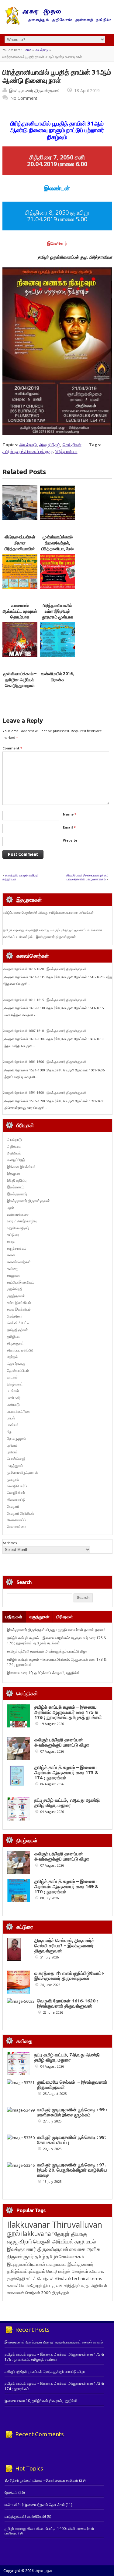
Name (70, 814)
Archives (10, 1543)
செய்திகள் (72, 445)
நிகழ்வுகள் (15, 1384)
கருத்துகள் (39, 1617)
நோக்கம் (11, 2492)
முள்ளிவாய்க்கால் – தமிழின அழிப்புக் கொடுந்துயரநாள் (20, 680)
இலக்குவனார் (17, 1194)
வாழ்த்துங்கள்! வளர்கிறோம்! (25, 2516)
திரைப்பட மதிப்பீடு (20, 1350)
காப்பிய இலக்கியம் (21, 1282)
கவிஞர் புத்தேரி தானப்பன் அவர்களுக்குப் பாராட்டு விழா (47, 1651)
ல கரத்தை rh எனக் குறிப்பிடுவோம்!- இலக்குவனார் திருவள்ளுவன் (69, 1976)
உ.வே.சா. (97, 2271)
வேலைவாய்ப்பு (17, 1520)
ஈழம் (10, 1207)
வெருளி (13, 1506)
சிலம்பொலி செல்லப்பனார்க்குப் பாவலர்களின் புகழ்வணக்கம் (87, 877)
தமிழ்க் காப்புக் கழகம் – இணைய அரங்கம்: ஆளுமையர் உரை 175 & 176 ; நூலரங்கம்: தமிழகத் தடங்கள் (57, 1640)
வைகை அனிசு (85, 2249)
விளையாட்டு (16, 1500)
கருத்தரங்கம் (17, 1248)
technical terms (87, 2278)
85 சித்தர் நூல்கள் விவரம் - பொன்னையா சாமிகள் (41, 2480)
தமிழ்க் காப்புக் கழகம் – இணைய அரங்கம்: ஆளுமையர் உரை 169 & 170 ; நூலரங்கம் (66, 1886)
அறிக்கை (14, 1146)
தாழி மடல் (85, 2241)
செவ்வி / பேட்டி (18, 1323)
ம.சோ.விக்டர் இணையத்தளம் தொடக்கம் (35, 2505)
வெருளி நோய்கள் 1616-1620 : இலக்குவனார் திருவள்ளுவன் (45, 969)
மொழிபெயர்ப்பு (18, 1486)
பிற (9, 1432)
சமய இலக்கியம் (19, 1309)
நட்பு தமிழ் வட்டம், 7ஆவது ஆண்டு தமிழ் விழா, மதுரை (67, 1803)
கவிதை (13, 1269)
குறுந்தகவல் (16, 1296)
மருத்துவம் (15, 1466)
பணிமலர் (14, 1398)
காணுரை (14, 1275)
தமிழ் (40, 2256)
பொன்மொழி (16, 1459)
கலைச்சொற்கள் (19, 1262)
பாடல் (11, 1418)
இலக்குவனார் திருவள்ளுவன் (35, 90)
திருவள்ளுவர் (20, 2256)
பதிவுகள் (14, 1617)
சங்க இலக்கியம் (19, 1303)
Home (27, 50)
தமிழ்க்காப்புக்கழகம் (26, 2271)
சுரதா (86, 2286)
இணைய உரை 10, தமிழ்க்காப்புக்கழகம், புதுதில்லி (43, 1673)
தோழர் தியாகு (43, 2285)
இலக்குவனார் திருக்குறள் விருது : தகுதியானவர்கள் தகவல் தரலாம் (56, 1630)
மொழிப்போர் (16, 1493)
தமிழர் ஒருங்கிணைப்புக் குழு (28, 451)
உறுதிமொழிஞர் (18, 1228)
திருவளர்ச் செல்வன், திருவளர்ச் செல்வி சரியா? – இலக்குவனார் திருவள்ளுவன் (64, 1946)
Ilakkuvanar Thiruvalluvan (55, 2225)
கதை (11, 1241)
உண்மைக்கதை (18, 1214)
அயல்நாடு (42, 50)
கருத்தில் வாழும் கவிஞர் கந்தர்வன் (21, 877)
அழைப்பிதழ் (50, 445)
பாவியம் (13, 1425)
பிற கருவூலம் (17, 1438)
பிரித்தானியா (66, 451)
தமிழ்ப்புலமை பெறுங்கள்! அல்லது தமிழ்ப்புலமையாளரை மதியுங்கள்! (49, 913)
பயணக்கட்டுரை (19, 1411)
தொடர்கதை (16, 1364)
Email (69, 827)
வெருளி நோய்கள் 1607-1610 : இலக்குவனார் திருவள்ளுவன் (45, 1031)
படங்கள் (13, 1391)
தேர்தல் (12, 1357)
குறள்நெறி (15, 1289)
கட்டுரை (13, 1235)
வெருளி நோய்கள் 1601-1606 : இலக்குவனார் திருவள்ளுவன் (45, 1062)
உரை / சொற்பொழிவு (22, 1221)
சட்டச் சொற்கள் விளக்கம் (48, 2278)
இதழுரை (14, 1173)
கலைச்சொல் (18, 2285)
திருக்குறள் (15, 1343)
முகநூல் (13, 1479)
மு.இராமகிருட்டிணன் (22, 1472)
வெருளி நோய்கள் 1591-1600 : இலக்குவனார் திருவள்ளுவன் (45, 1093)
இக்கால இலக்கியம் (21, 1167)
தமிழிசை (14, 1337)
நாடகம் (12, 1377)
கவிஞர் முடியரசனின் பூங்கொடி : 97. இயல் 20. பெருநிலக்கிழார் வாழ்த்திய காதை (72, 2170)
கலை (11, 1255)
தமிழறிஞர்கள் (17, 1330)
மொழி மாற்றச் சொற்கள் (67, 2271)
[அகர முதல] (57, 23)
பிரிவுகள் (65, 1617)
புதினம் (12, 1445)
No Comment (24, 98)
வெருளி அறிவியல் (21, 1513)
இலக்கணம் (16, 1187)
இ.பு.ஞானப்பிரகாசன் (26, 2264)
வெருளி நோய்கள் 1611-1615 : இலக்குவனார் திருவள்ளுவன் (45, 1000)
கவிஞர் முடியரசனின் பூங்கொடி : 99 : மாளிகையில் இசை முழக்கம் (72, 2112)
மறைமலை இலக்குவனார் (70, 2264)
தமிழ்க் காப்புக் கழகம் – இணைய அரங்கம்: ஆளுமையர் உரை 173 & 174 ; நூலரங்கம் (66, 1772)
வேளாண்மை (17, 1527)
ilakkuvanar (37, 2234)
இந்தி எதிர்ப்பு (17, 1180)
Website (70, 840)
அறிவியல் (14, 1153)
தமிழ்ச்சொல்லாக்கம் (65, 2256)
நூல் (14, 2233)
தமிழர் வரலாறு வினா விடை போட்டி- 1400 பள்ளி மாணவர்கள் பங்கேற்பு (49, 2531)
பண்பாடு (13, 1404)
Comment (12, 748)
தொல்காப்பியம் (18, 1370)
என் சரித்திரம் (68, 2285)
